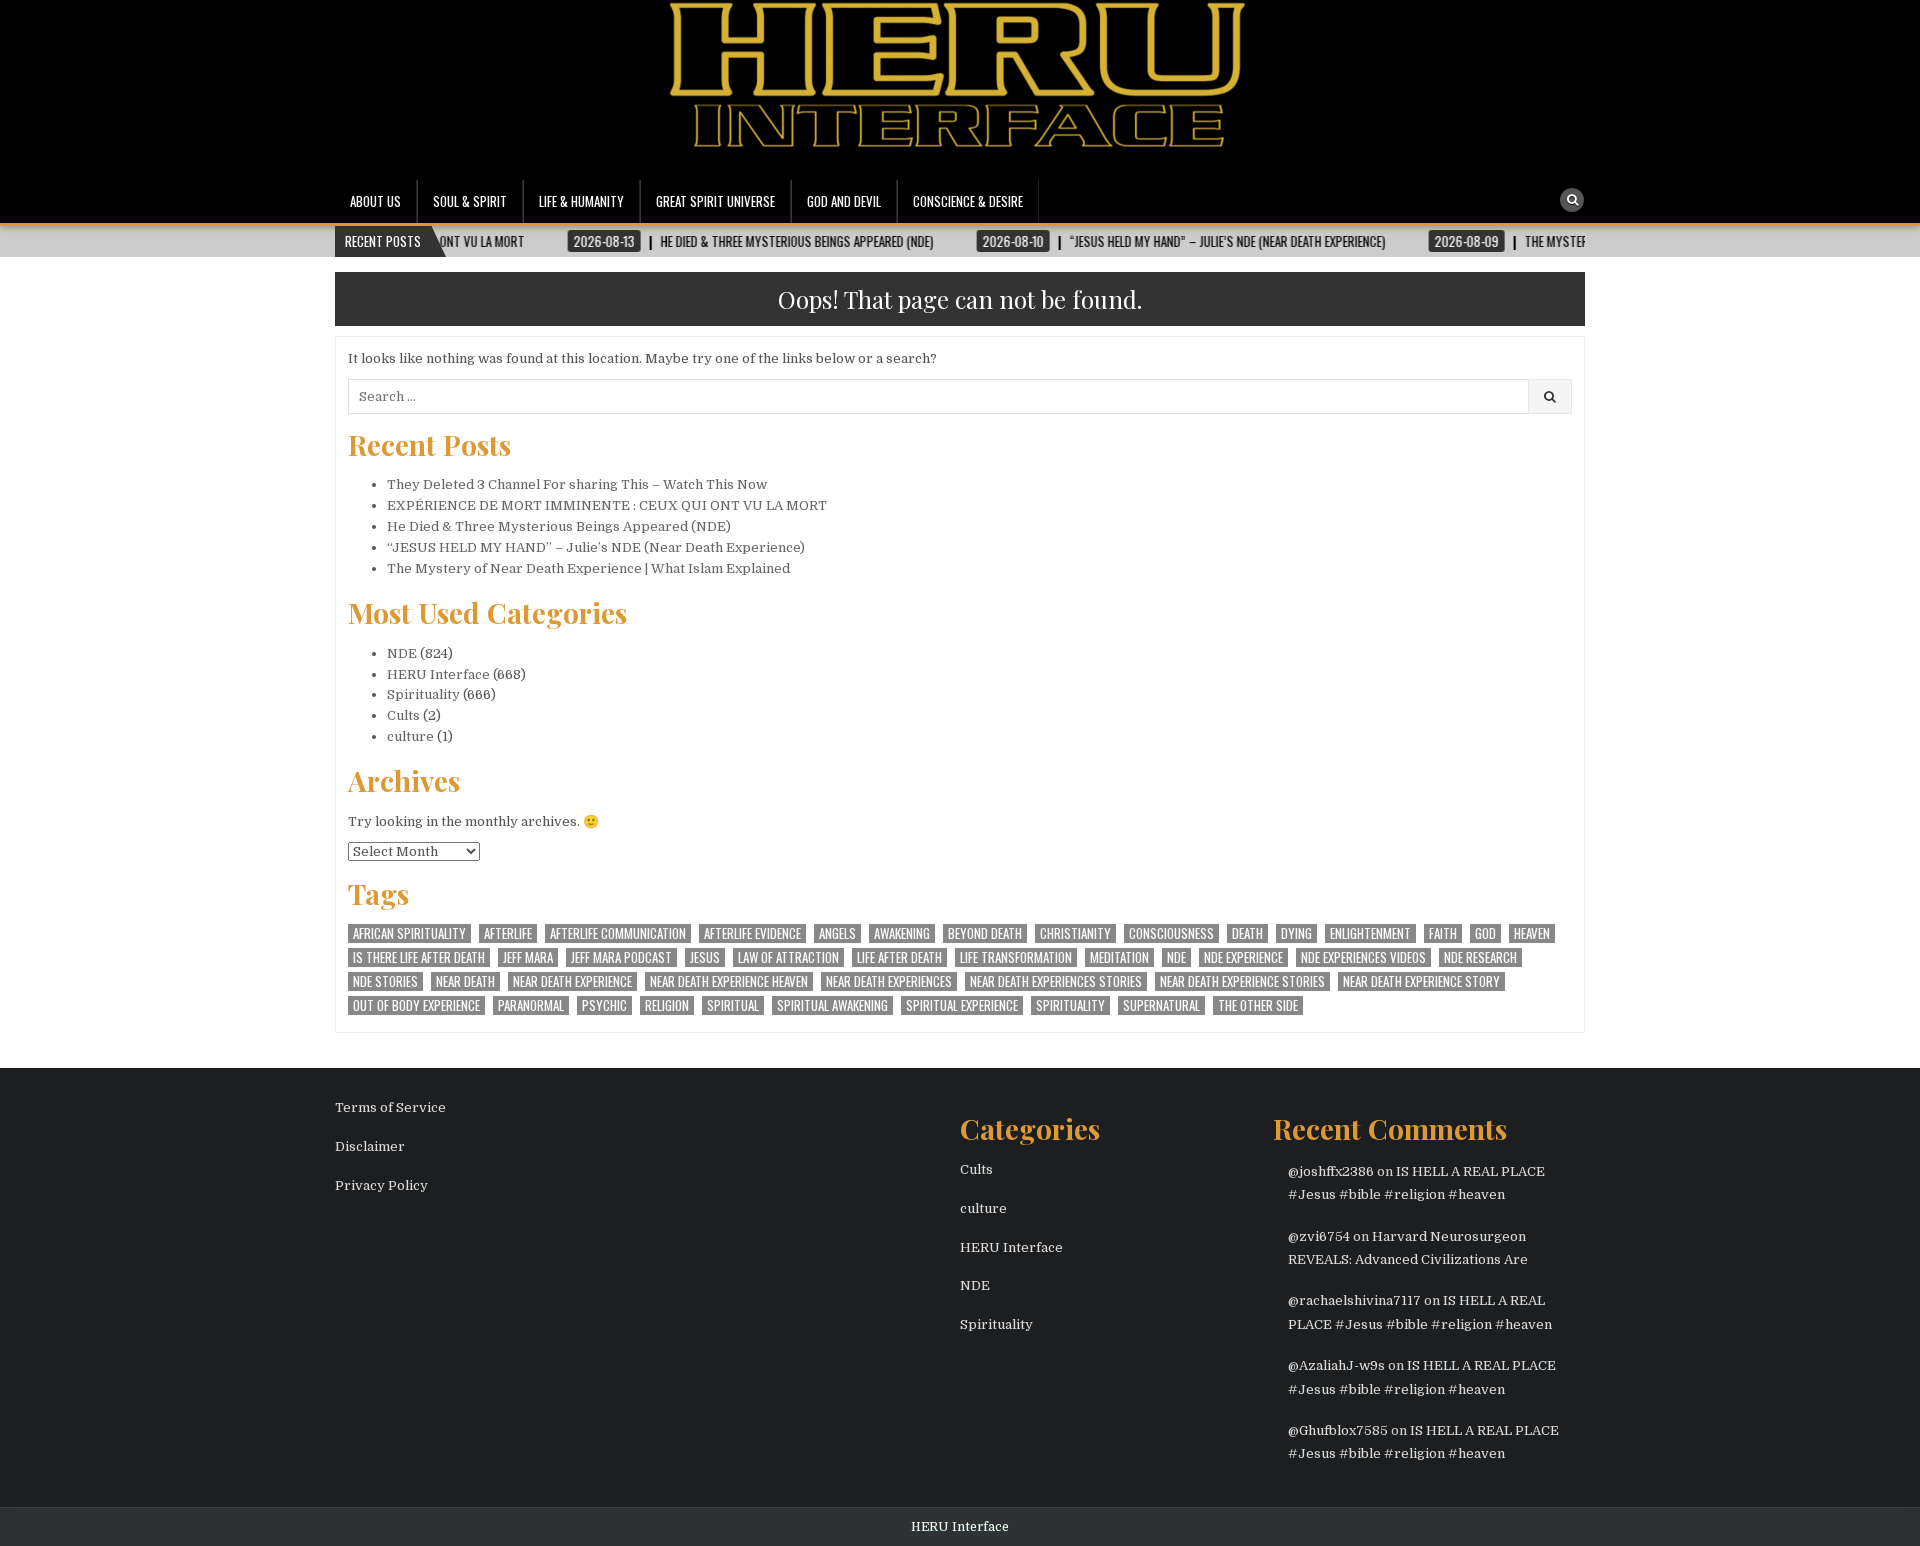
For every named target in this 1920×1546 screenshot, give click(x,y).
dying (1296, 933)
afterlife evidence (752, 933)
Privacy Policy (381, 1185)
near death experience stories (1242, 981)
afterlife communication (618, 933)
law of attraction (788, 957)
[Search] (1572, 200)
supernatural (1161, 1005)
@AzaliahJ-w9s (1336, 1365)
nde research (1480, 957)
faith (1443, 933)
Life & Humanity (581, 201)
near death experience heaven (729, 981)
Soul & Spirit (470, 201)
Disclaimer (370, 1146)
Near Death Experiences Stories (1056, 981)
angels (837, 933)
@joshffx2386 (1331, 1171)
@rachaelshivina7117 (1354, 1300)
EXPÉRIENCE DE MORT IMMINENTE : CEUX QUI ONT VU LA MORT (607, 505)
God (1485, 933)
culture (410, 736)
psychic (604, 1005)
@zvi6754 (1319, 1236)
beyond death (985, 933)
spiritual (733, 1005)
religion (667, 1005)
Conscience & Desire (968, 201)
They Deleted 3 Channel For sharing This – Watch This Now (577, 484)
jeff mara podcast (621, 957)
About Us (375, 201)
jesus (705, 957)
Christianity (1075, 933)
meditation (1119, 957)
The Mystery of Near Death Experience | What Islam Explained (588, 568)
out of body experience (416, 1005)
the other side (1258, 1005)
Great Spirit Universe (715, 201)
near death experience (572, 981)
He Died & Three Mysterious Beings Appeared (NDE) (559, 526)
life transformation (1016, 957)
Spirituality (423, 694)
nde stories (385, 981)
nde (1176, 957)
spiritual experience (962, 1005)
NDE (402, 653)
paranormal (531, 1005)
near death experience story (1421, 981)
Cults (403, 715)
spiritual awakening (832, 1005)
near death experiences (889, 981)
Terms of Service (390, 1107)
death (1247, 933)
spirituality (1070, 1005)
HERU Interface (438, 674)
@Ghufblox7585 (1338, 1430)
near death (465, 981)
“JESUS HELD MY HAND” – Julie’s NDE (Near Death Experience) (596, 547)
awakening (902, 933)
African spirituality (409, 933)
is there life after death (419, 957)
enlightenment (1370, 933)
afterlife (508, 933)
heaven (1532, 933)
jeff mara (528, 957)
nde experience (1243, 957)
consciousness (1171, 933)
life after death (899, 957)
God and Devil (844, 201)
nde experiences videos (1363, 957)
